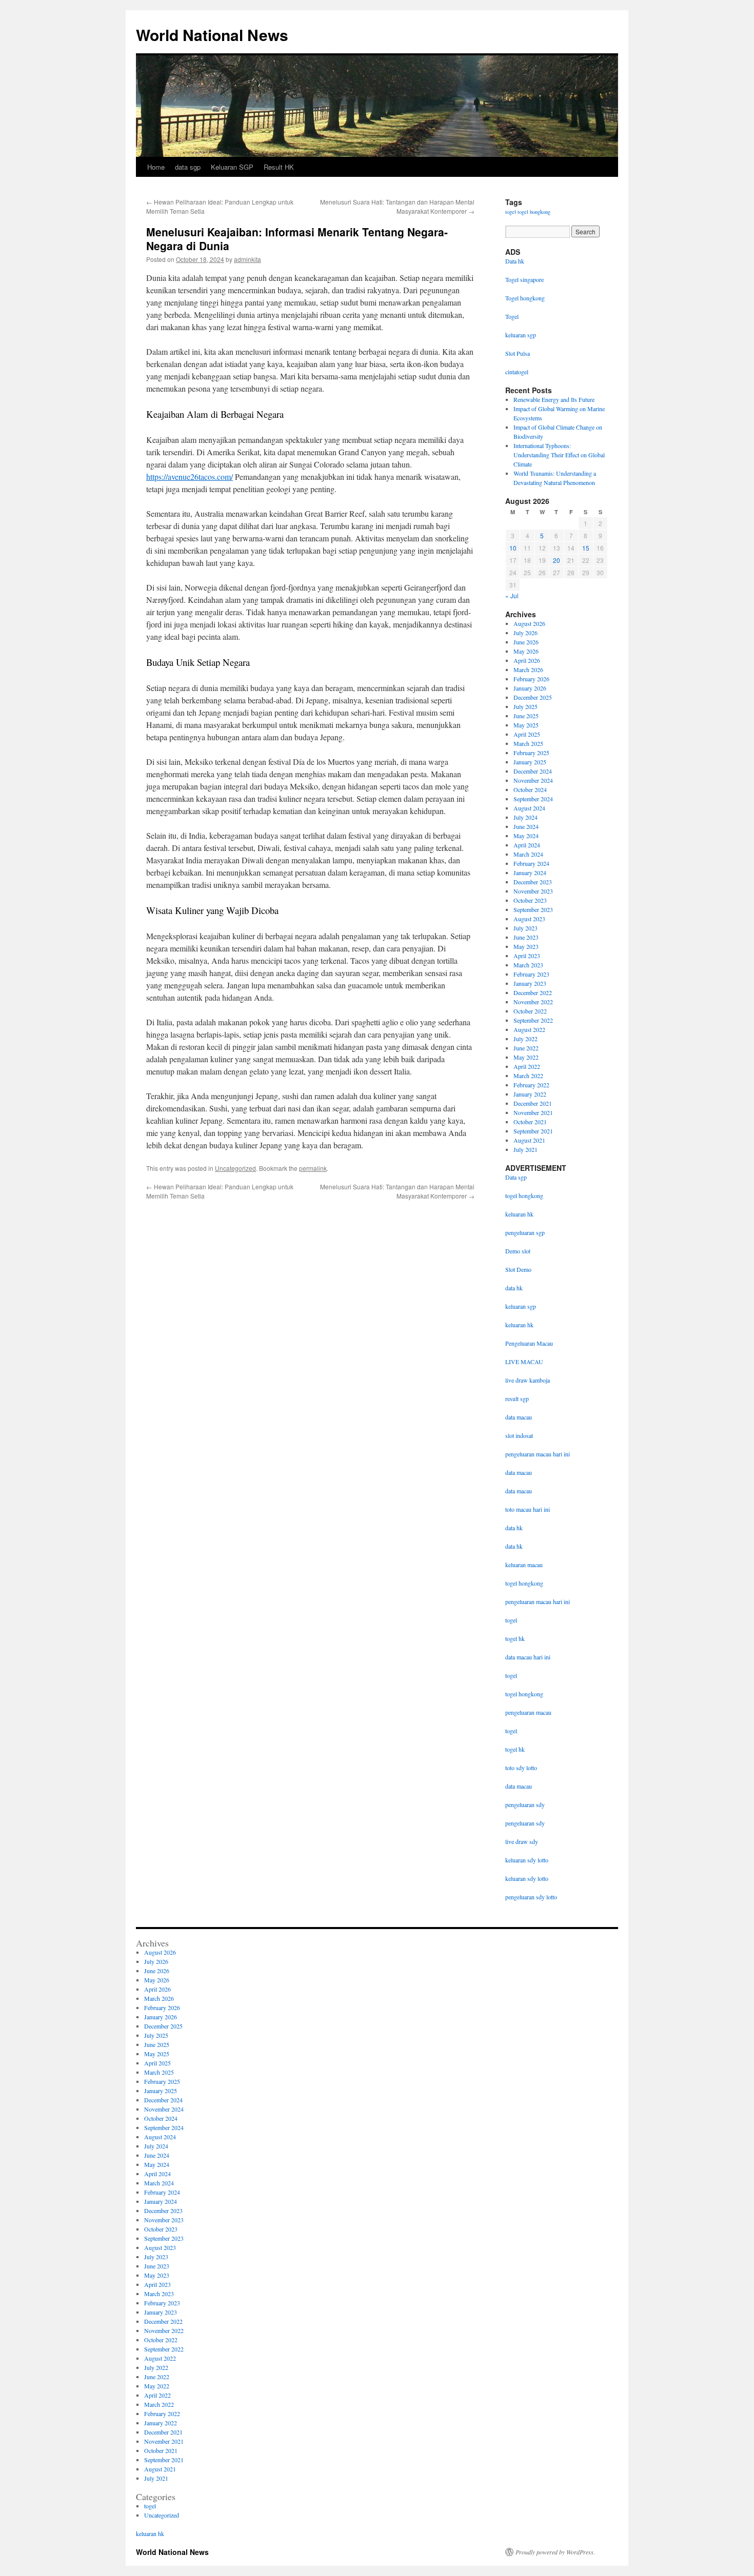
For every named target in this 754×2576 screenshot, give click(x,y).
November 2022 (533, 1002)
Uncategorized (235, 1168)
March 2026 (528, 670)
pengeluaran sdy (525, 1804)
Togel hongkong (525, 298)
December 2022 (533, 992)
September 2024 (533, 799)
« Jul (512, 595)
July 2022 (525, 1039)
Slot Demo (518, 1269)
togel (511, 212)
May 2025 (526, 725)
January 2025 (530, 762)
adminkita (247, 259)
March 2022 (528, 1076)
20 (557, 560)
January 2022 (530, 1094)
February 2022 (531, 1085)
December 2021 (533, 1103)
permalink (313, 1168)
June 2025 (526, 716)
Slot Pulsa (518, 353)
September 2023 (533, 909)
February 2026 (531, 679)
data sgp (188, 167)
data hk (514, 1288)
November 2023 (533, 891)
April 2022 (527, 1066)
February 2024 (531, 863)
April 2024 (527, 845)
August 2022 (529, 1029)
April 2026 (527, 660)
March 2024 (528, 854)
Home (156, 167)
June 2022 (526, 1048)
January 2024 (530, 873)
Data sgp (516, 1177)
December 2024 (533, 771)
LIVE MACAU (524, 1362)
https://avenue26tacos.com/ (190, 476)
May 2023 (526, 946)
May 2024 (526, 836)
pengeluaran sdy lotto (531, 1897)
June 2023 (526, 937)
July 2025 (525, 706)
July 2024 (525, 817)
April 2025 (527, 734)
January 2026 (530, 688)
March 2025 (528, 743)
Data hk (515, 261)
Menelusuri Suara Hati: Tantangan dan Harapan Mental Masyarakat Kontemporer (397, 206)
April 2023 (527, 956)
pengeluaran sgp (525, 1232)
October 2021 (530, 1122)
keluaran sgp (521, 1306)
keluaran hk (519, 1214)
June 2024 (526, 826)
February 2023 (531, 974)
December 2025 (533, 697)
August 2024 (529, 808)
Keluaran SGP (232, 167)
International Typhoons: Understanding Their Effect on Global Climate (559, 455)
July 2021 (525, 1149)
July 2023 (525, 928)
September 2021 (533, 1131)
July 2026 (525, 633)
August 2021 (529, 1140)
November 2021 (533, 1112)
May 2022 (526, 1057)
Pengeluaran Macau (529, 1343)
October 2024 (530, 789)
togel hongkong (534, 212)
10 (513, 548)
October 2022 (530, 1011)
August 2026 (529, 623)
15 (586, 548)
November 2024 (533, 780)
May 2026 (526, 651)
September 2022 (533, 1020)
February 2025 (531, 753)
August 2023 (529, 919)
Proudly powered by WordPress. (555, 2552)
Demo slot (518, 1251)
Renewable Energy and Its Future (554, 399)
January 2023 (530, 983)
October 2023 (530, 900)
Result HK (279, 167)
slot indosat (519, 1435)
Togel (512, 316)
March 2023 (528, 965)
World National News (212, 35)
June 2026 (526, 642)
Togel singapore (524, 279)
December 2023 (533, 882)
